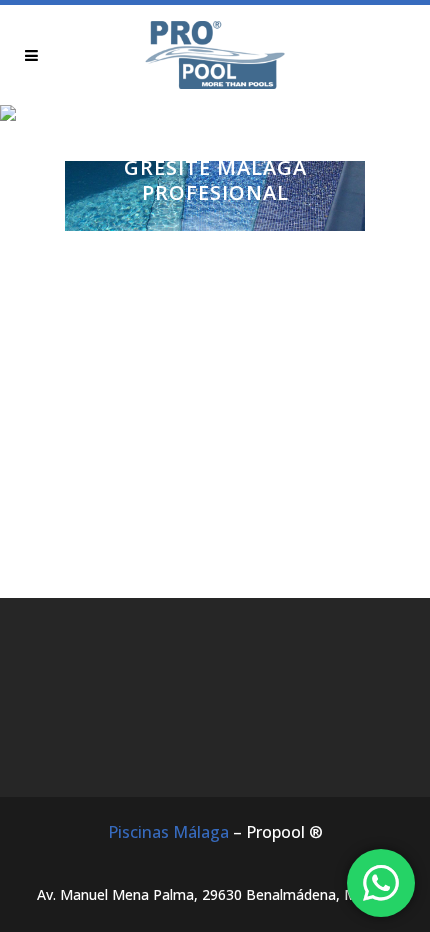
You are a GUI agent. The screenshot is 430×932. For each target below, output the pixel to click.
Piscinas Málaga (168, 832)
